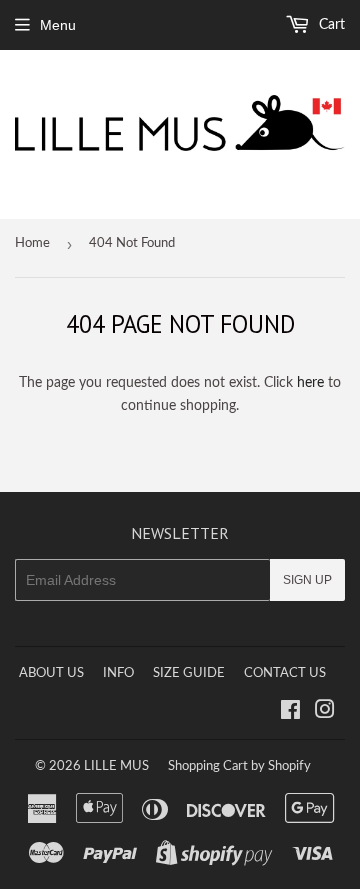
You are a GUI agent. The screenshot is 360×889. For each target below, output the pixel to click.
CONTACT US (285, 673)
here (310, 383)
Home (32, 243)
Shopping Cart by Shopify (239, 766)
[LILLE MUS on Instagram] (325, 713)
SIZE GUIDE (189, 673)
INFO (118, 673)
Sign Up (307, 580)
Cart (330, 25)
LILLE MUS (116, 766)
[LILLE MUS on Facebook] (290, 713)
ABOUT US (51, 673)
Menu (58, 25)
